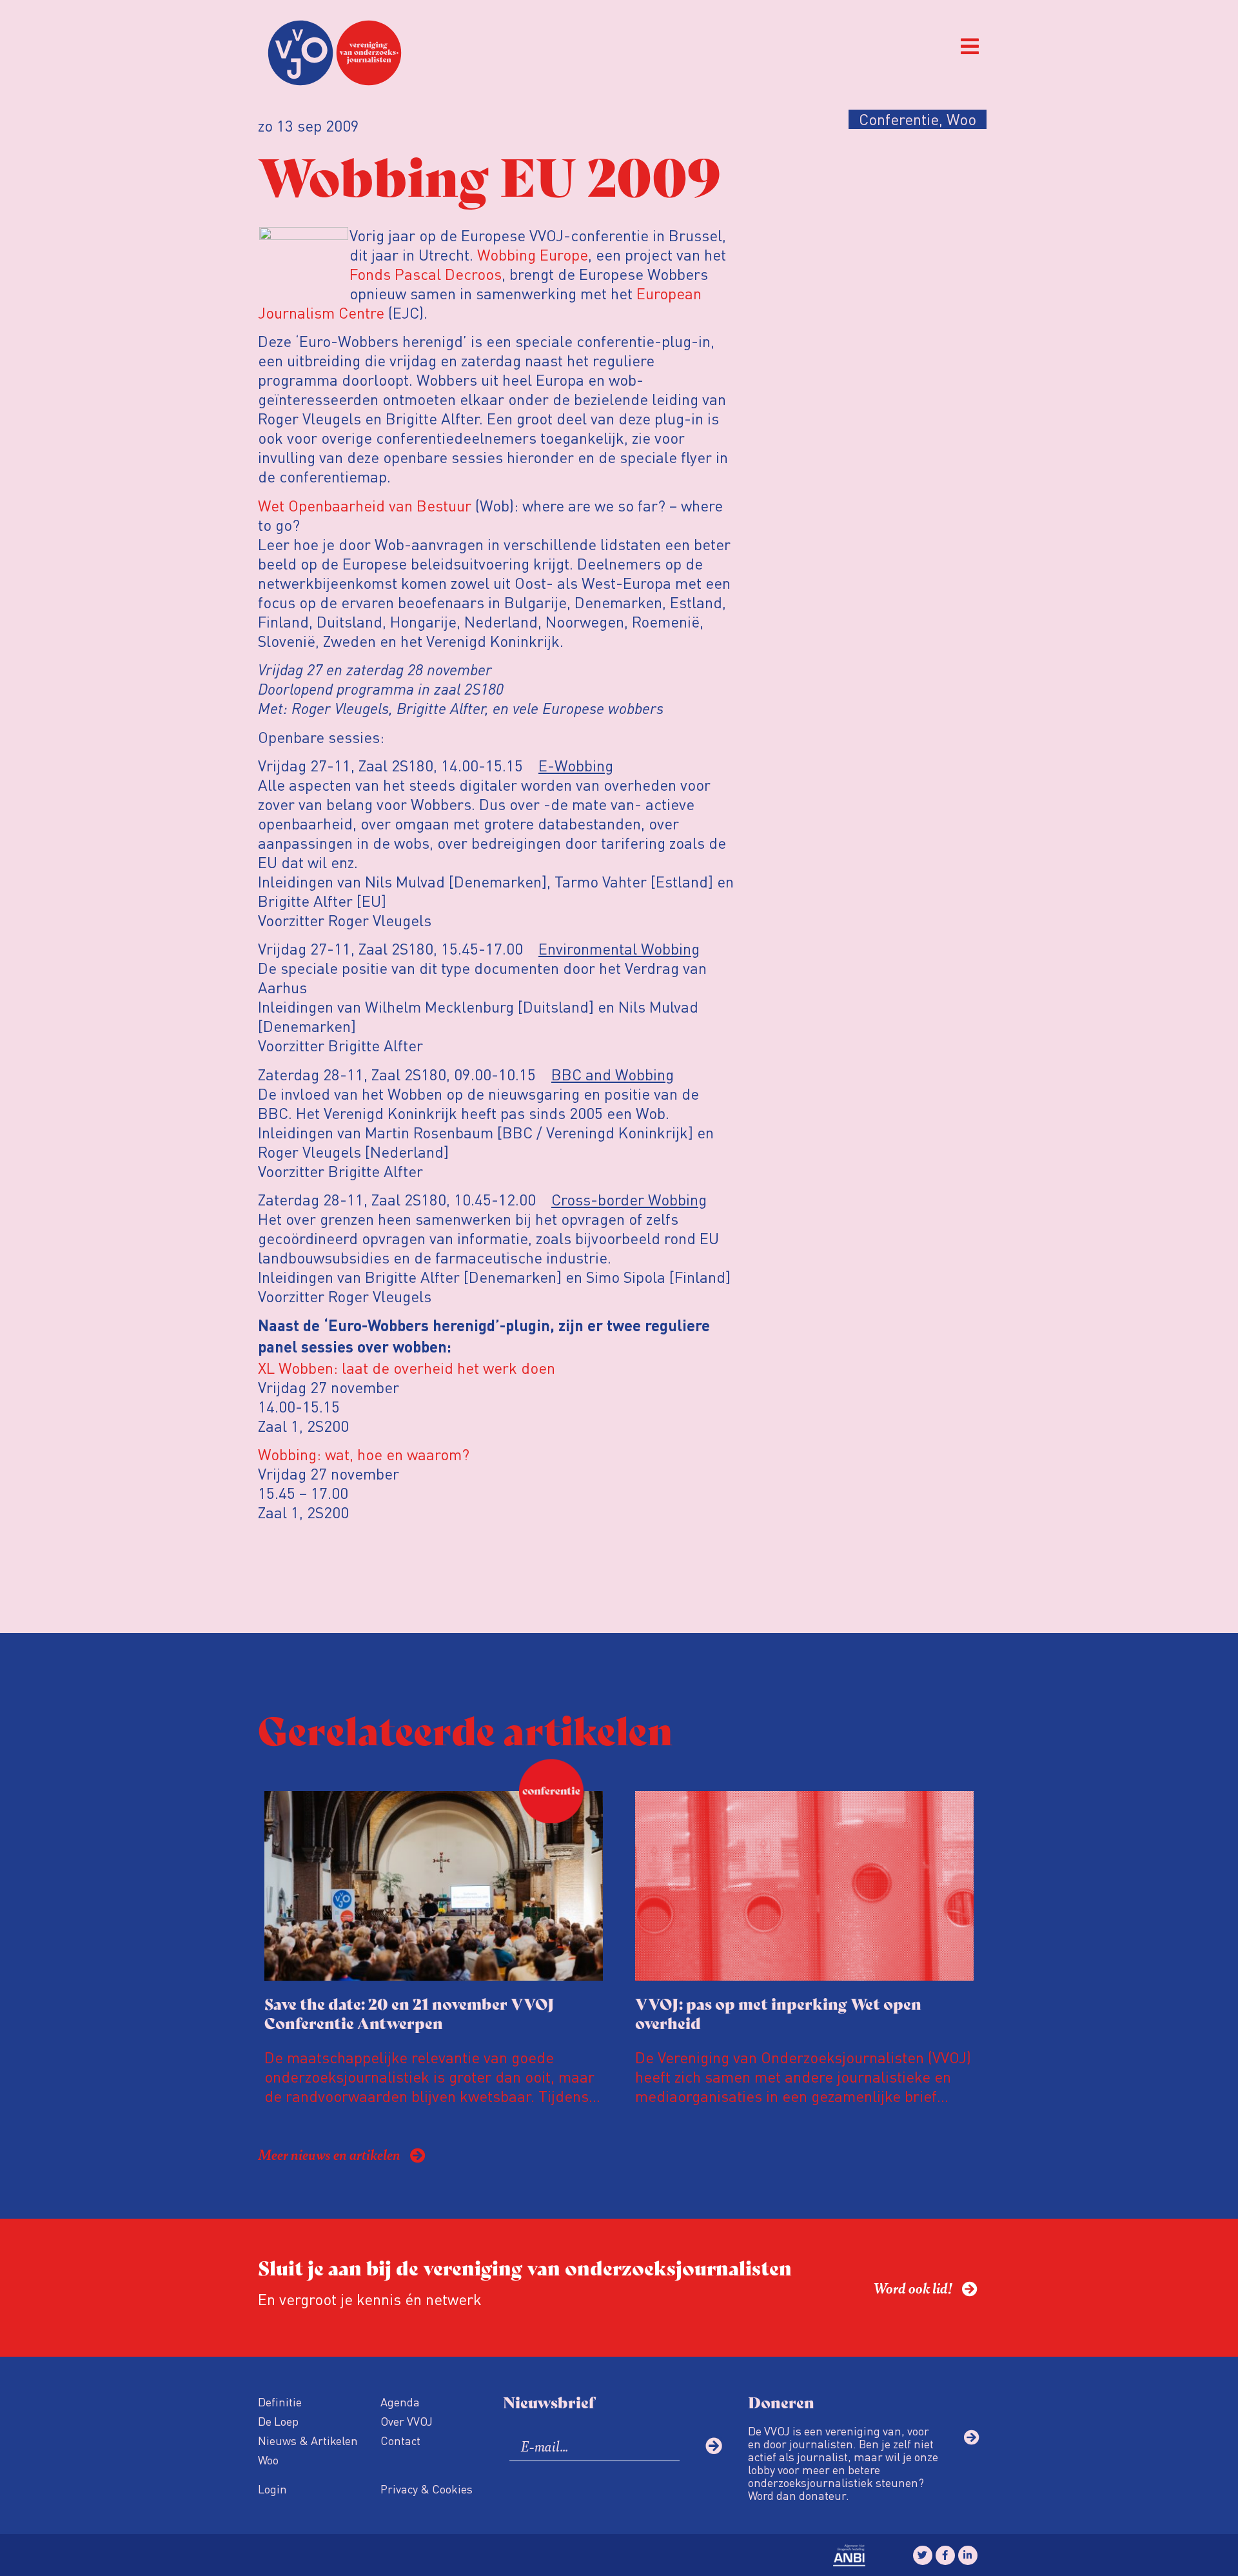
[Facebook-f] (945, 2555)
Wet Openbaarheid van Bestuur (365, 505)
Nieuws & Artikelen (308, 2440)
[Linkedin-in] (968, 2555)
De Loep (278, 2421)
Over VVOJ (407, 2421)
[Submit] (714, 2446)
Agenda (400, 2402)
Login (272, 2489)
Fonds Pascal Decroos (426, 274)
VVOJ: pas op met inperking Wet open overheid (778, 2013)
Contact (400, 2440)
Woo (268, 2460)
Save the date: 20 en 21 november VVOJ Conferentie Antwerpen (409, 2013)
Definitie (280, 2402)
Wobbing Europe (533, 254)
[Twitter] (923, 2555)
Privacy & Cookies (427, 2489)
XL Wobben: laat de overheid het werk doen (407, 1368)
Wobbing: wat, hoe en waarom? (364, 1454)
